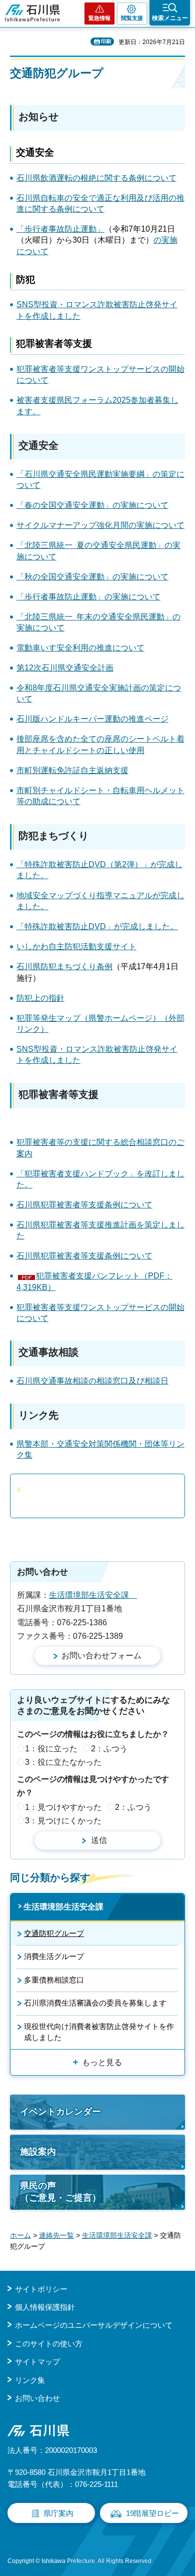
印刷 (106, 41)
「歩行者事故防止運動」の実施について (88, 597)
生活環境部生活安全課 (93, 1595)
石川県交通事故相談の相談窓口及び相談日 (92, 1381)
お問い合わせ (37, 2398)
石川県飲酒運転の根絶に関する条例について (96, 178)
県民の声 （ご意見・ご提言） (60, 2191)
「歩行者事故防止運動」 (60, 229)
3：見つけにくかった (63, 1821)
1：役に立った (51, 1749)
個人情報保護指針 (45, 2307)
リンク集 (30, 2380)
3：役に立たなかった (63, 1762)
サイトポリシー (41, 2289)
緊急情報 (99, 18)
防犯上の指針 (40, 998)
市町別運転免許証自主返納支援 (72, 770)
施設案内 (38, 2152)
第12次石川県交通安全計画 (65, 668)
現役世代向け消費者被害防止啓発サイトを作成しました (99, 2032)
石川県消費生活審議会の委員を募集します (95, 2003)
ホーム (20, 2235)
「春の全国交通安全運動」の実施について (92, 505)
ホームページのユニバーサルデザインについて (94, 2325)
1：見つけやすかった (63, 1807)
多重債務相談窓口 (54, 1980)
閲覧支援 (132, 18)
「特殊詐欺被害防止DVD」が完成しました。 (97, 926)
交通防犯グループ (54, 1933)
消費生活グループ (54, 1956)
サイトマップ (37, 2362)
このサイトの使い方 (49, 2344)
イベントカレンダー (60, 2112)
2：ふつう (109, 1749)
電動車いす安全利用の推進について (80, 648)
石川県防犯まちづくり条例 (64, 967)
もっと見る (102, 2062)
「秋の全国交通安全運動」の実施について (92, 577)
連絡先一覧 (56, 2235)
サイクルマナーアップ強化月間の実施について (100, 525)
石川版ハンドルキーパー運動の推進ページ (92, 719)
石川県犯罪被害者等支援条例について (84, 1205)
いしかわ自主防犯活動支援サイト (76, 946)
